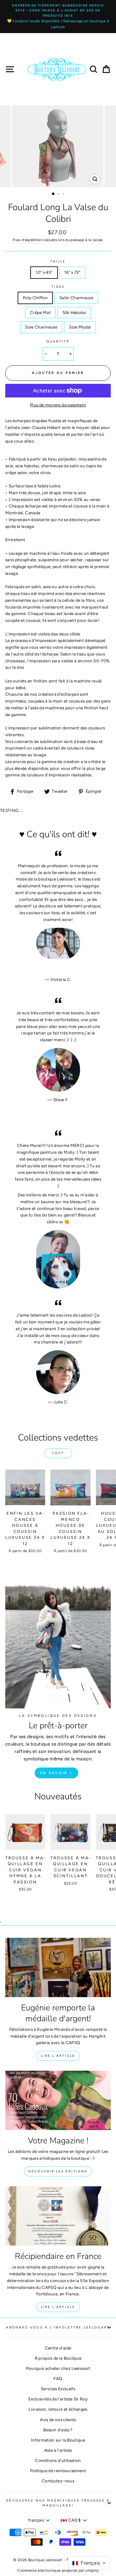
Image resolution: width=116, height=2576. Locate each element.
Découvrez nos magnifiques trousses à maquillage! (58, 2503)
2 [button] (59, 194)
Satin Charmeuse (76, 298)
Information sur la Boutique (58, 2440)
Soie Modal (80, 327)
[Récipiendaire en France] (58, 2216)
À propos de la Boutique (58, 2358)
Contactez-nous (58, 2481)
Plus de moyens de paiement (58, 405)
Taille (58, 261)
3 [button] (64, 194)
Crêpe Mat (40, 312)
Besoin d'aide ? (58, 2430)
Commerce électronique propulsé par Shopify (58, 2570)
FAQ (58, 2379)
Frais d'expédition (28, 240)
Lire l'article (58, 2056)
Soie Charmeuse (41, 327)
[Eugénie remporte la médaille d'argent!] (58, 1967)
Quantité (58, 341)
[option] (58, 17)
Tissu (58, 287)
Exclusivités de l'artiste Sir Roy (58, 2399)
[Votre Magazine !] (58, 2100)
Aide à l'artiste (58, 2450)
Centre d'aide (58, 2348)
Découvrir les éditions (58, 2171)
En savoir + (56, 1773)
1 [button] (54, 194)
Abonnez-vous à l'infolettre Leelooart (58, 2327)
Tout (58, 1453)
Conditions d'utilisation (58, 2460)
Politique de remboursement (58, 2471)
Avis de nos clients (58, 2420)
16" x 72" (72, 272)
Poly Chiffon (35, 298)
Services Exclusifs (58, 2389)
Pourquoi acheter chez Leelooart (58, 2368)
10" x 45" (44, 272)
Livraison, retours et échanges (58, 2409)
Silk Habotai (74, 312)
